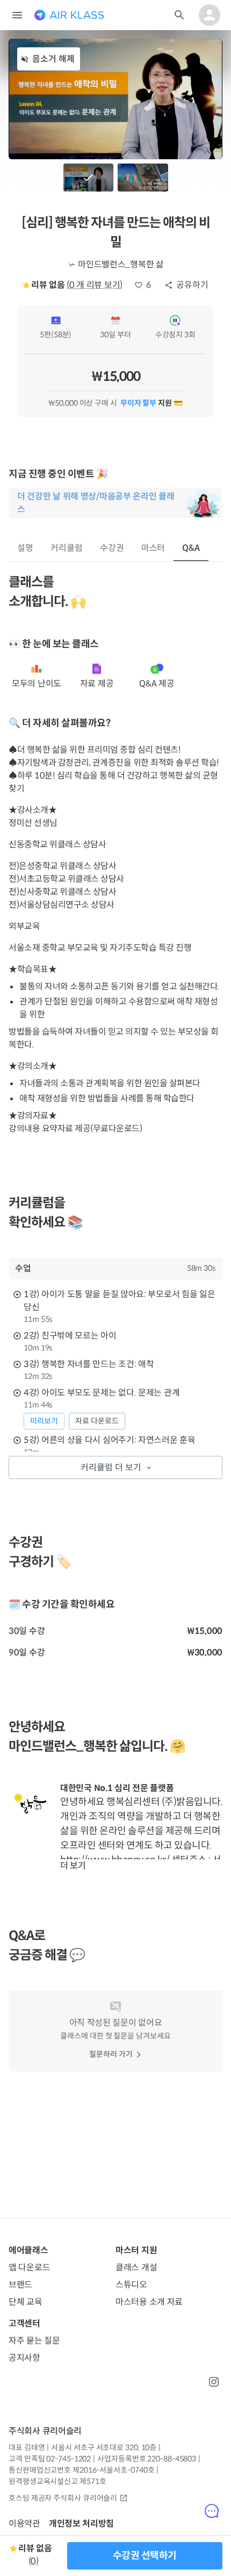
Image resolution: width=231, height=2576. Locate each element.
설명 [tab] (25, 548)
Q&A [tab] (191, 548)
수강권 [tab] (112, 548)
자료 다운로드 (97, 1421)
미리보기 (44, 1421)
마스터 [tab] (153, 548)
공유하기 (192, 285)
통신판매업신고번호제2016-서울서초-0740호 (81, 2470)
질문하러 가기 (111, 2054)
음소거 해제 (53, 59)
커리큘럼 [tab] (67, 548)
